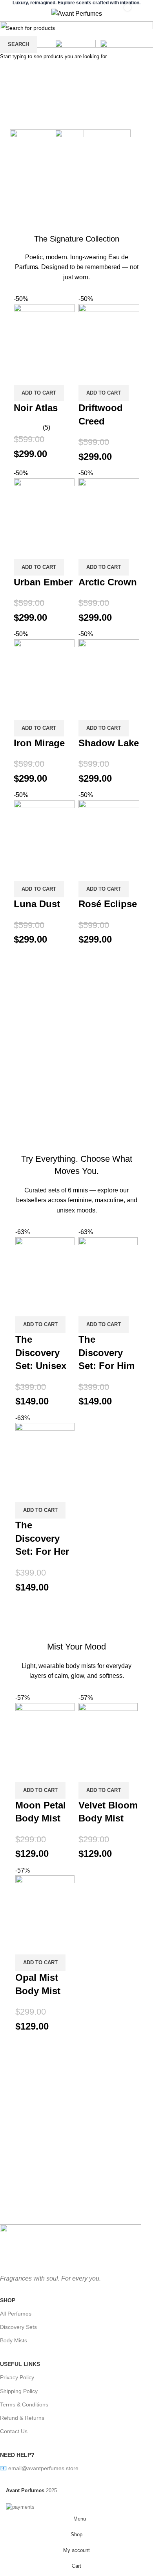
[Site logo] (77, 13)
